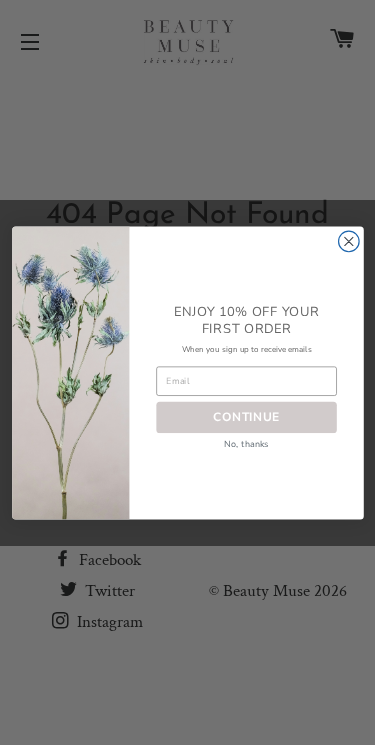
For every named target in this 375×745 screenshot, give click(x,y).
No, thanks (246, 443)
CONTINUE (246, 417)
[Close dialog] (348, 241)
